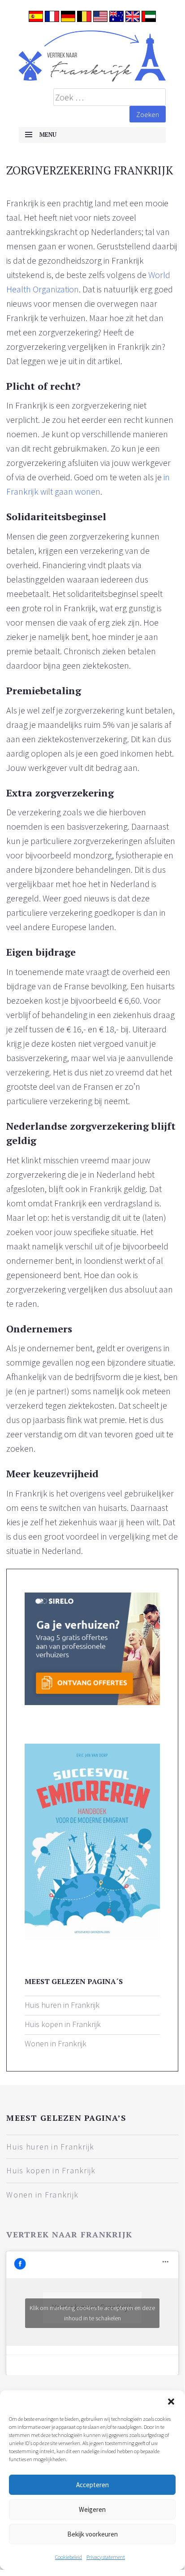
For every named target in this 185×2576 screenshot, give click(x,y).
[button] (171, 2402)
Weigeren (92, 2509)
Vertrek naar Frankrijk (69, 2234)
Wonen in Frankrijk (56, 2043)
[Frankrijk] (92, 56)
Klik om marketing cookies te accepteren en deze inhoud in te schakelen (92, 2313)
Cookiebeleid (69, 2557)
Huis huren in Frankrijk (62, 2005)
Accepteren (92, 2485)
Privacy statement (106, 2557)
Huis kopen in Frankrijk (63, 2024)
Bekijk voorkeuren (92, 2534)
